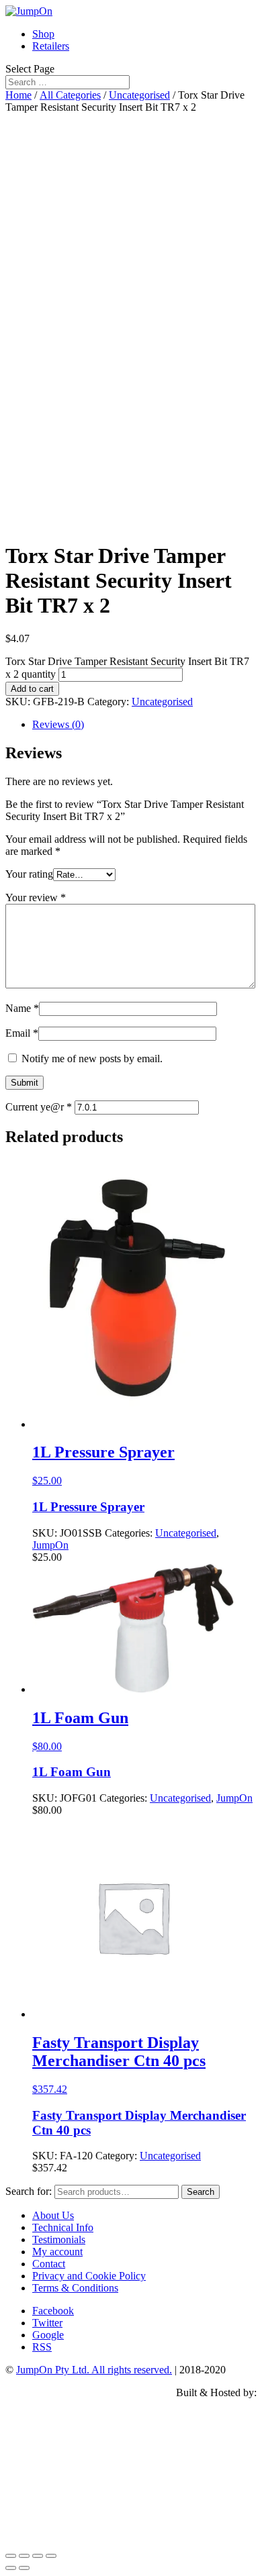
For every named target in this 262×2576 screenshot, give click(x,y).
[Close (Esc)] (11, 2556)
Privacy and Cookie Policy (89, 2276)
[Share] (24, 2556)
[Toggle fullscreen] (38, 2556)
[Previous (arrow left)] (11, 2568)
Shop (43, 34)
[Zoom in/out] (51, 2556)
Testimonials (59, 2239)
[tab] (144, 725)
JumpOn (50, 1545)
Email (22, 1033)
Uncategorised (139, 95)
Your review (36, 897)
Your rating (29, 874)
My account (57, 2252)
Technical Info (63, 2227)
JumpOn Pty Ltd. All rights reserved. (94, 2370)
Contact (49, 2264)
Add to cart (32, 689)
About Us (53, 2215)
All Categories (70, 95)
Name (22, 1008)
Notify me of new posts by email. (92, 1059)
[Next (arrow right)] (24, 2568)
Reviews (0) (58, 724)
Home (18, 95)
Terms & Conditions (75, 2288)
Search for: (29, 2191)
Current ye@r (39, 1107)
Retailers (51, 46)
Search (201, 2192)
